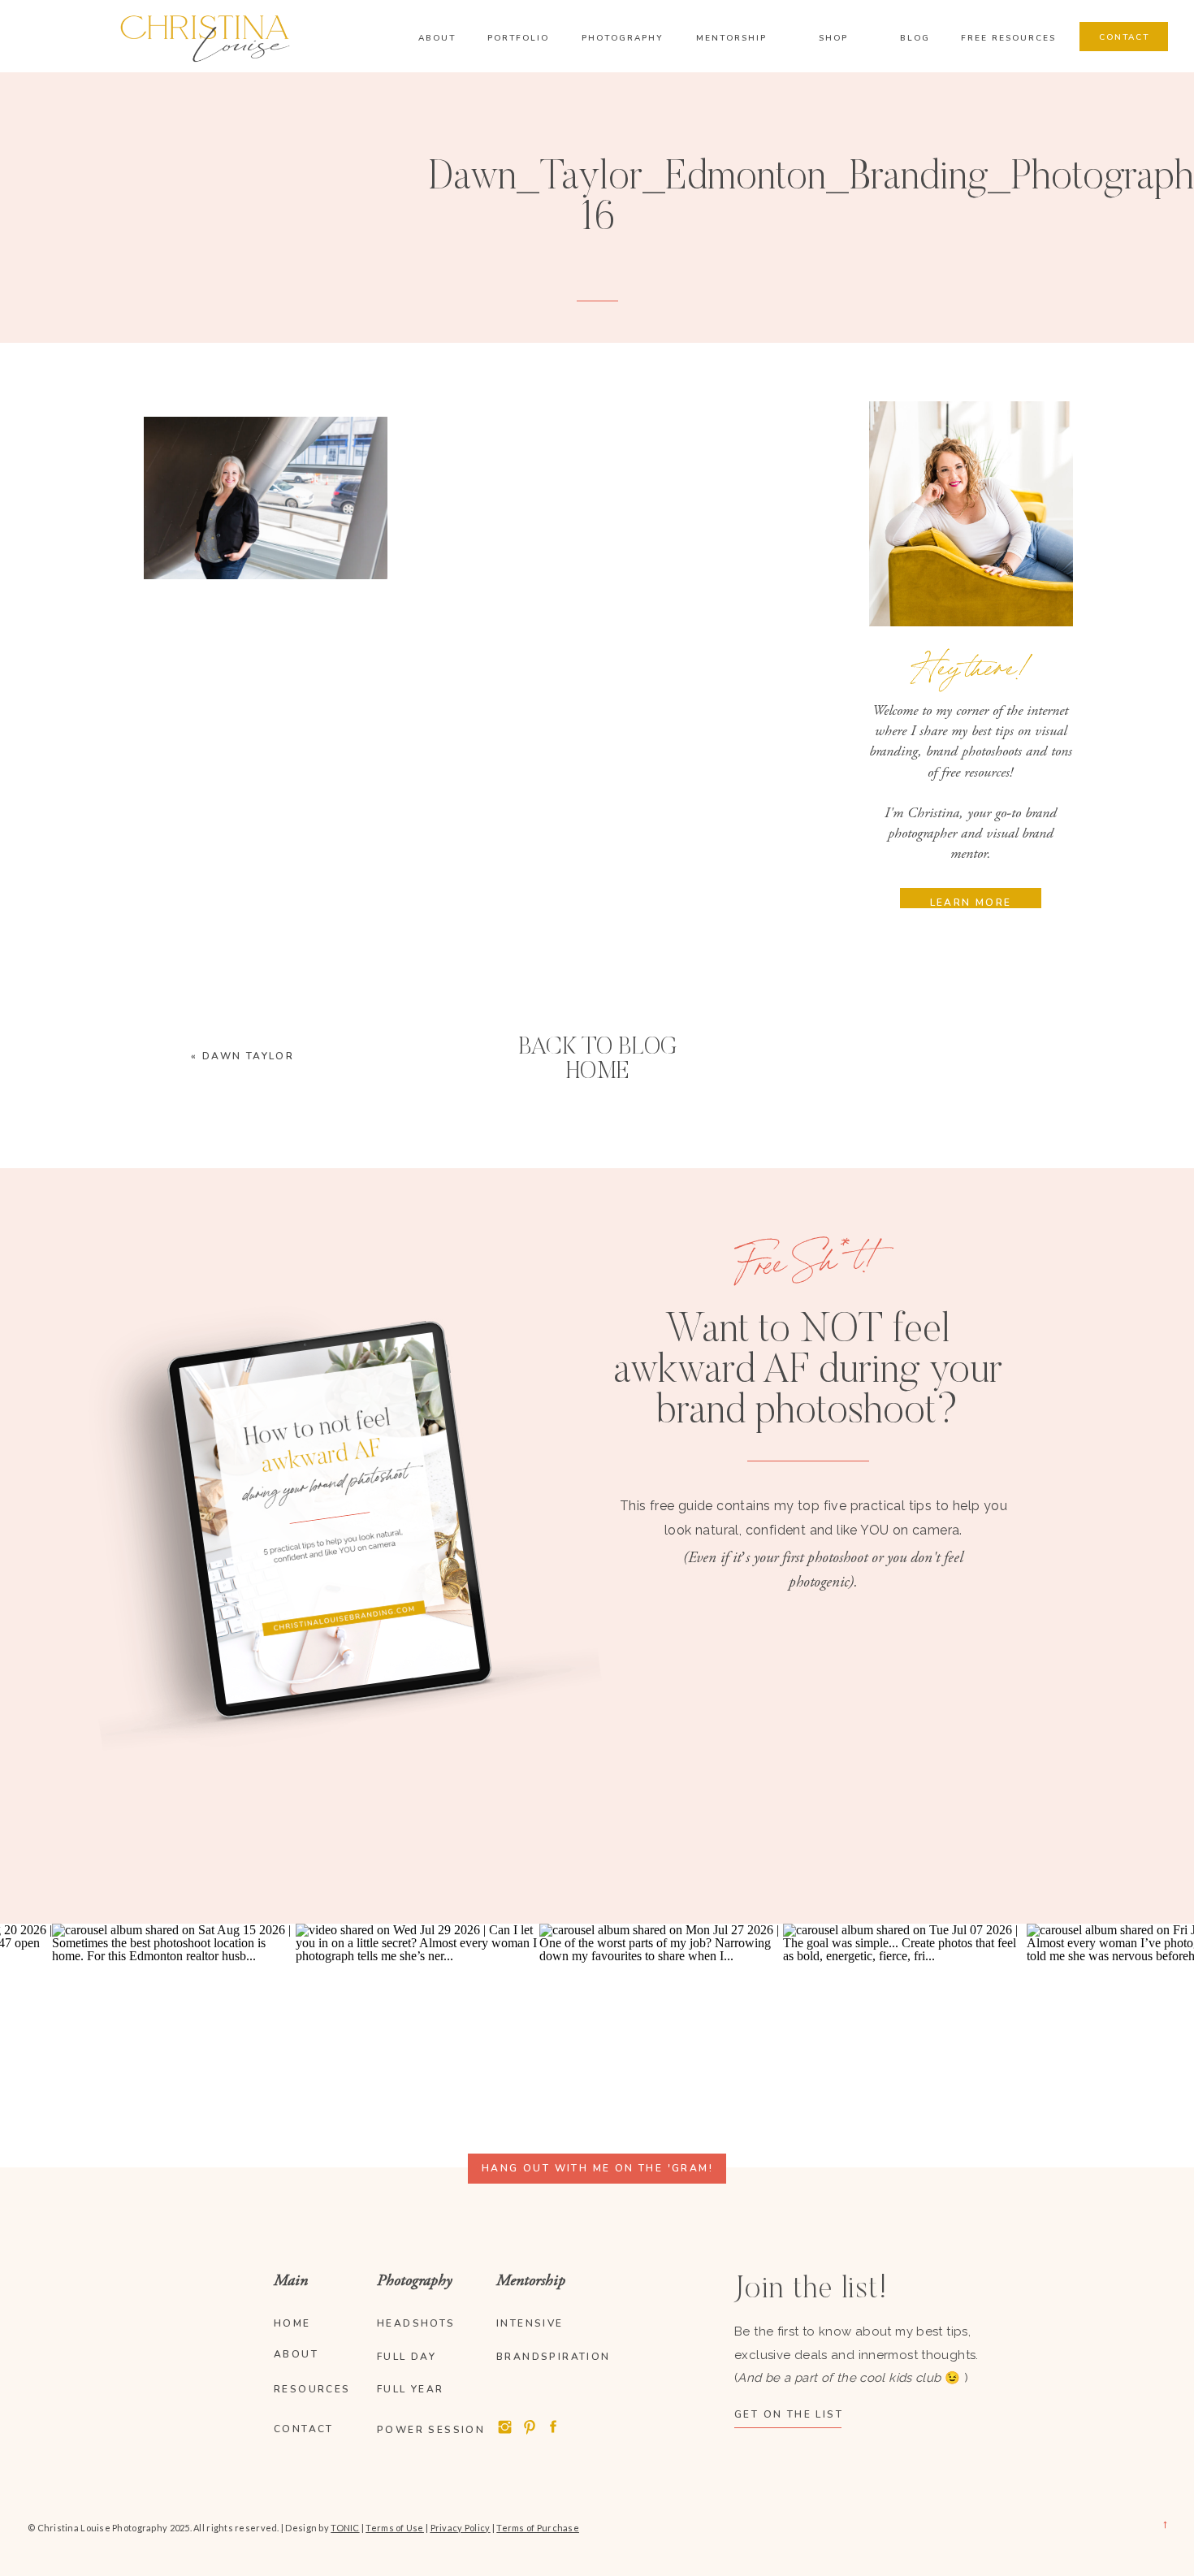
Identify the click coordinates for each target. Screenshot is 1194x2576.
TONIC (345, 2528)
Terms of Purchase (538, 2528)
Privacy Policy (461, 2528)
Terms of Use (394, 2528)
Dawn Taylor (248, 1056)
